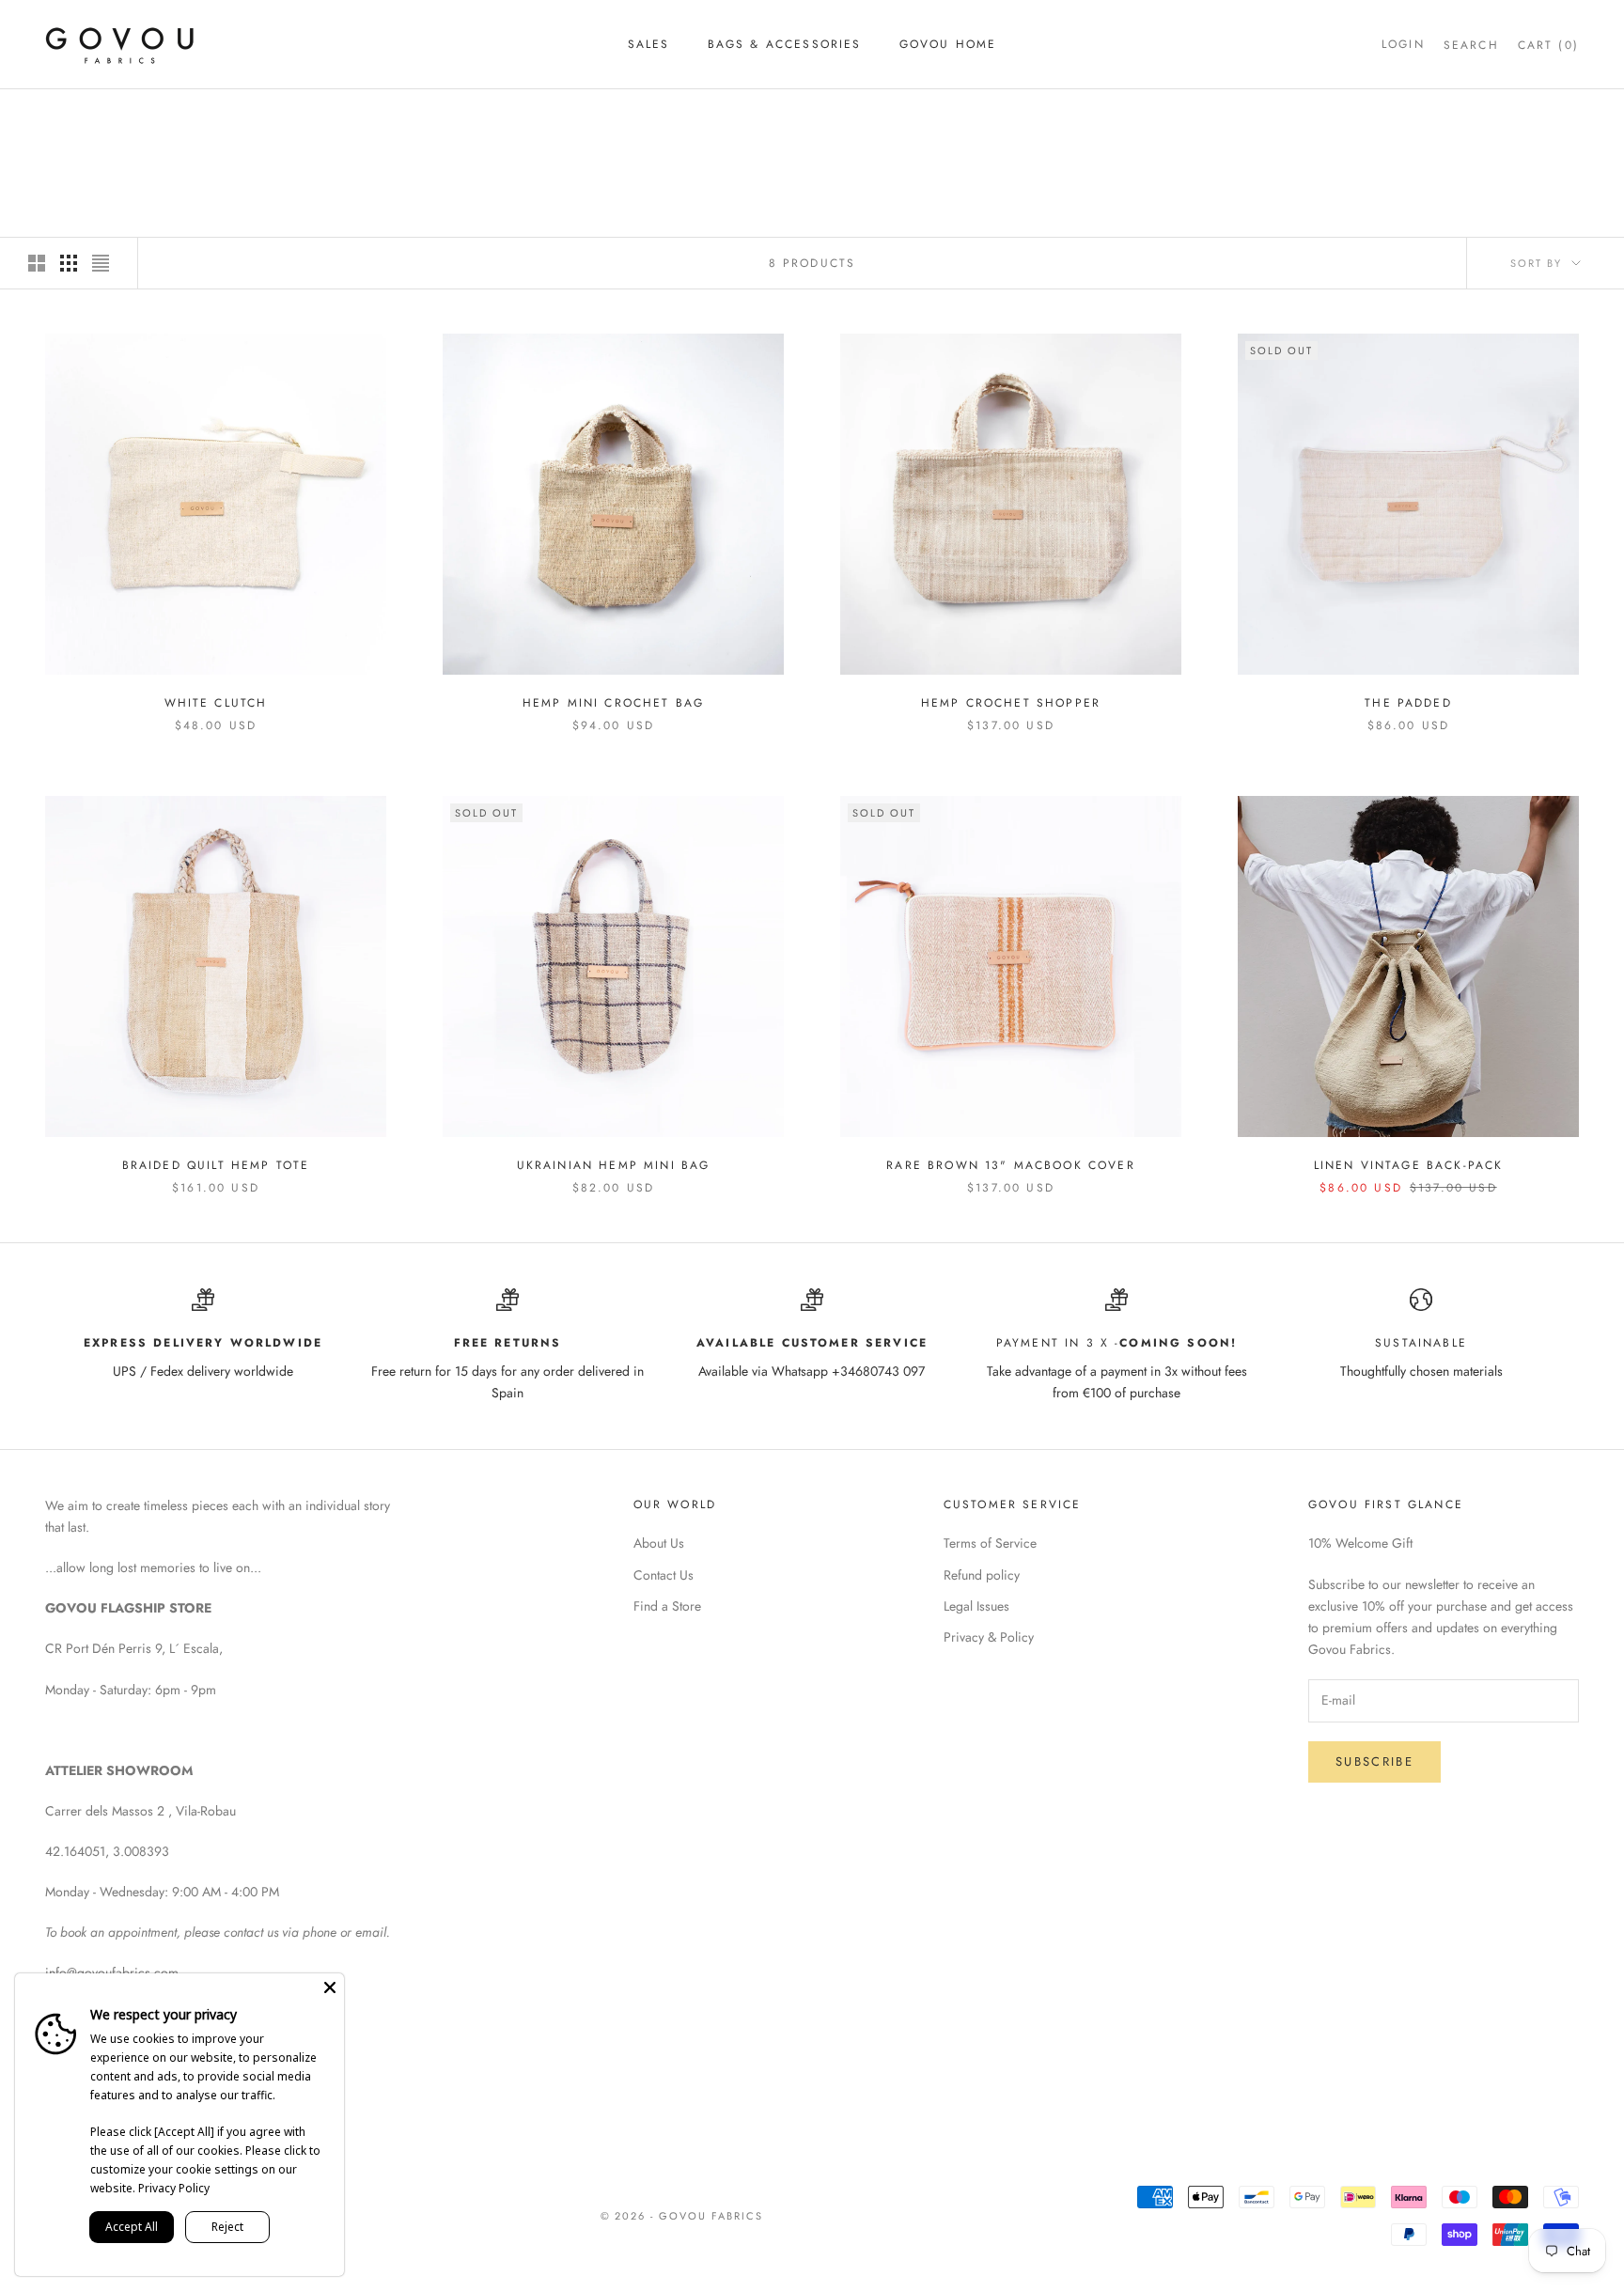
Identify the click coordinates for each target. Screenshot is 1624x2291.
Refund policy (982, 1575)
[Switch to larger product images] (37, 263)
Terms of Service (990, 1543)
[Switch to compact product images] (101, 263)
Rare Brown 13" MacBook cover (1010, 1165)
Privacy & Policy (989, 1637)
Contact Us (664, 1575)
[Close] (330, 1987)
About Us (659, 1543)
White (171, 116)
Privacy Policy (174, 2188)
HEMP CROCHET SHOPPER (1011, 703)
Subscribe (1374, 1761)
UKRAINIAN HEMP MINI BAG (614, 1165)
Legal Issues (976, 1606)
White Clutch (216, 703)
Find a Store (667, 1606)
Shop (116, 116)
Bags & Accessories (785, 44)
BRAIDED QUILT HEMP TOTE (216, 1165)
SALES (649, 44)
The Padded (1408, 703)
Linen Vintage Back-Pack (1409, 1165)
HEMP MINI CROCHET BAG (613, 703)
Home (62, 116)
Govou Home (948, 44)
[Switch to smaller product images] (69, 263)
